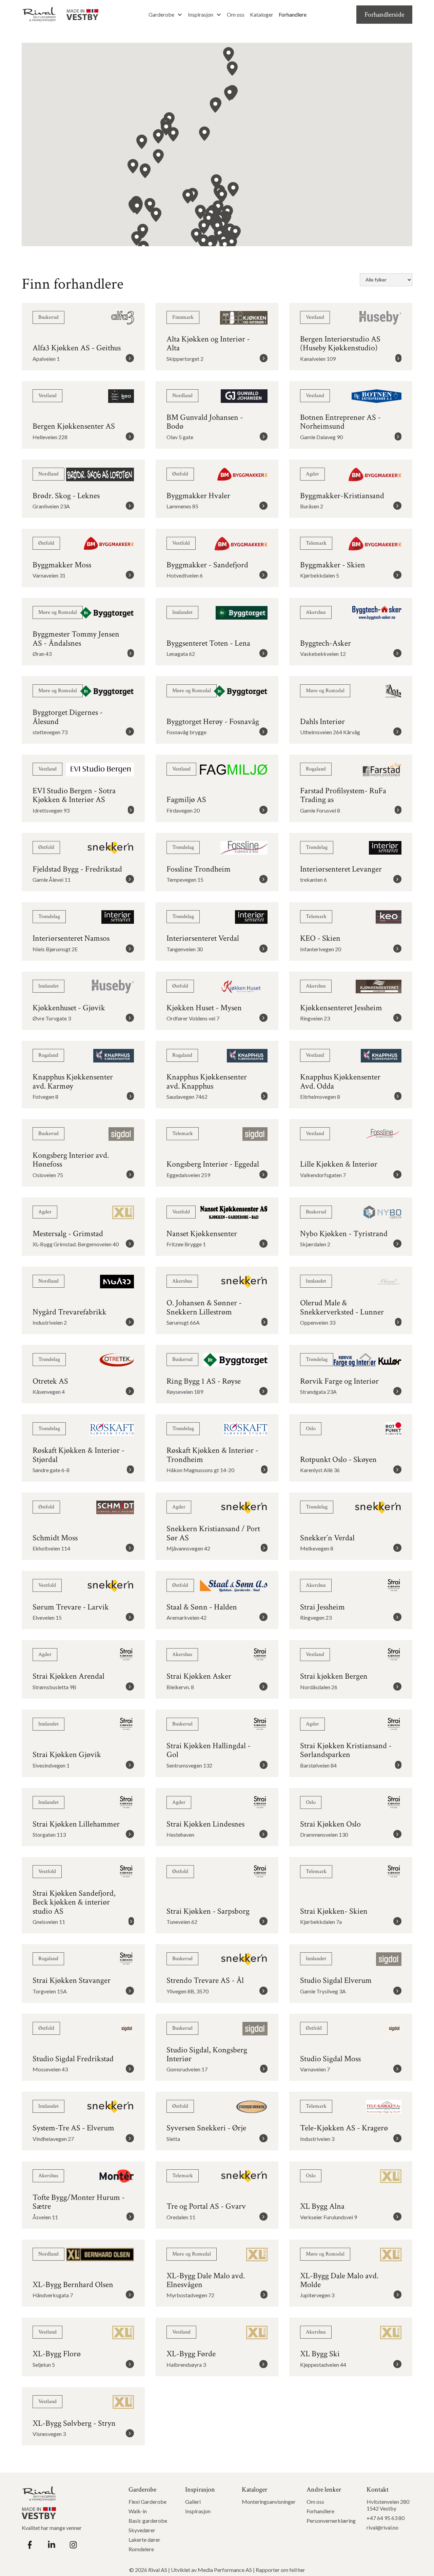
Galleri (193, 2502)
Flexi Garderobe (147, 2502)
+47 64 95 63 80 (386, 2518)
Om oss (236, 14)
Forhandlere (293, 14)
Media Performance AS (225, 2570)
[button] (165, 15)
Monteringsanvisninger (269, 2502)
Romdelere (141, 2549)
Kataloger (262, 14)
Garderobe (161, 14)
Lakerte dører (144, 2540)
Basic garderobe (148, 2521)
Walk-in (138, 2511)
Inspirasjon (201, 14)
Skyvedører (142, 2530)
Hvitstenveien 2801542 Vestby (388, 2505)
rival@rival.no (382, 2527)
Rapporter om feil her (280, 2570)
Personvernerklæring (331, 2521)
